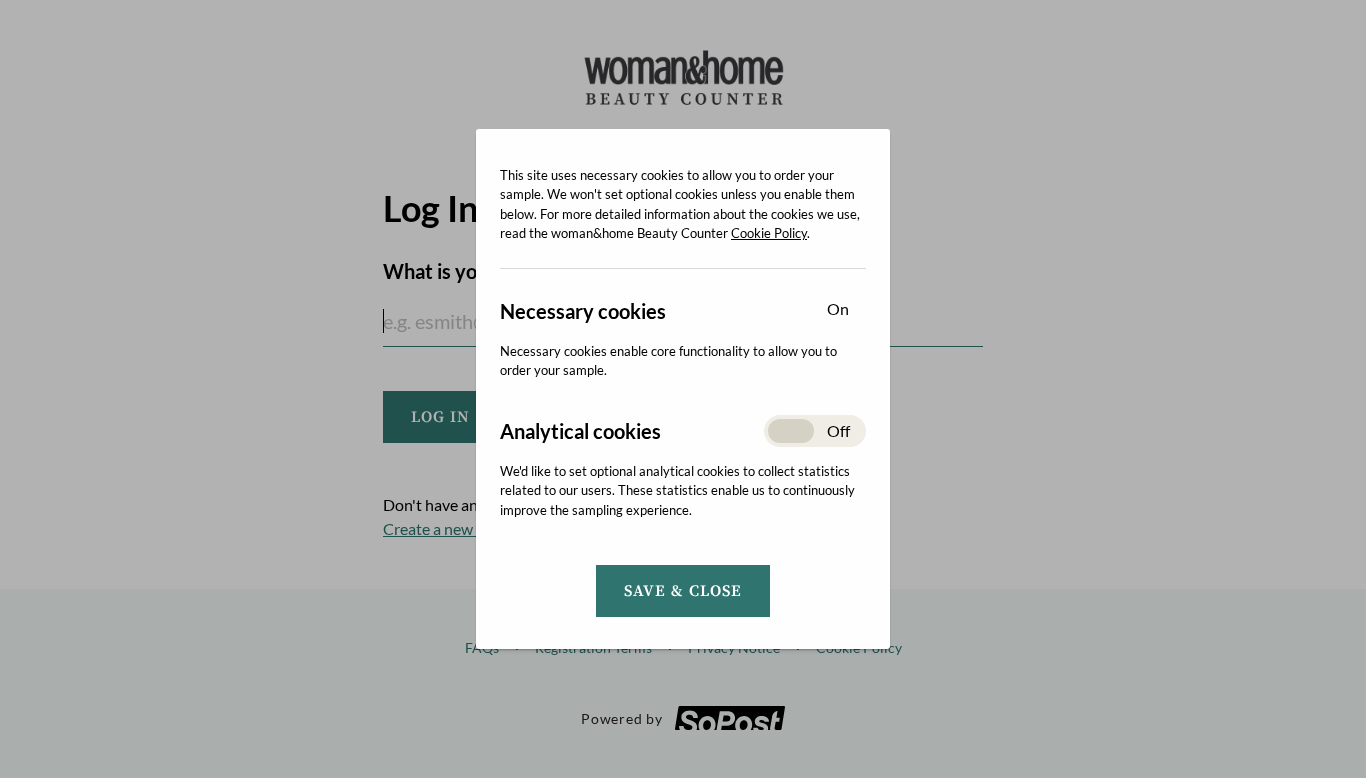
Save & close (683, 591)
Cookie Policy (769, 233)
